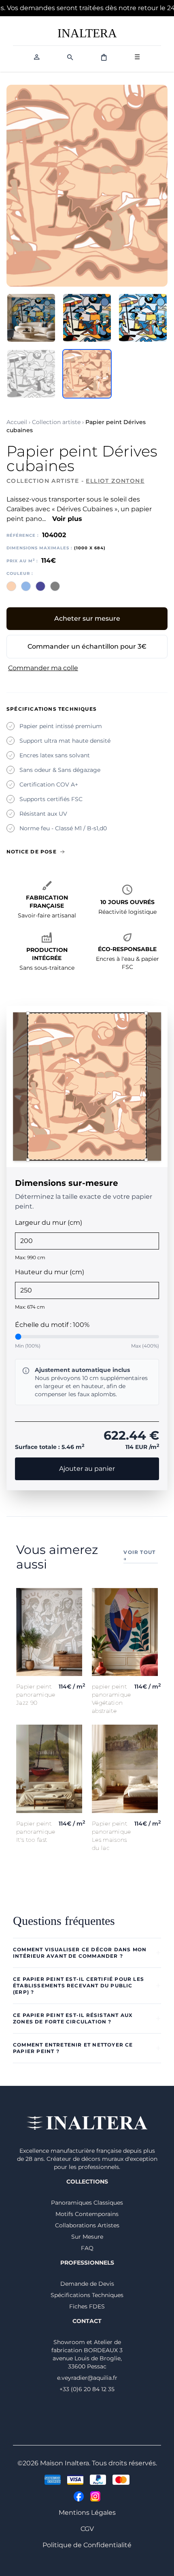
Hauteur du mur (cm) (50, 1272)
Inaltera (87, 33)
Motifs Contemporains (87, 2214)
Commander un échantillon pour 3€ (87, 646)
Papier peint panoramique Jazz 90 (36, 1695)
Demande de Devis (87, 2284)
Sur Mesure (87, 2237)
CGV (87, 2529)
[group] (87, 1087)
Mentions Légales (87, 2513)
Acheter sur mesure (87, 618)
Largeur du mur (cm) (49, 1223)
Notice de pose (32, 852)
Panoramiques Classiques (87, 2203)
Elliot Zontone (115, 481)
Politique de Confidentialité (87, 2545)
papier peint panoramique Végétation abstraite (111, 1699)
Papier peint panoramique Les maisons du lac (111, 1836)
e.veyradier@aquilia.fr (87, 2378)
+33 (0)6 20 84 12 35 (87, 2389)
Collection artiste (56, 422)
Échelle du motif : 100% (52, 1325)
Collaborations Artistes (87, 2225)
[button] (28, 1013)
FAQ (87, 2248)
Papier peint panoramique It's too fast (36, 1832)
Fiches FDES (87, 2306)
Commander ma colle (43, 668)
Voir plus (67, 519)
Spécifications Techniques (87, 2295)
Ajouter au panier (87, 1469)
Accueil (17, 422)
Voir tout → (139, 1555)
